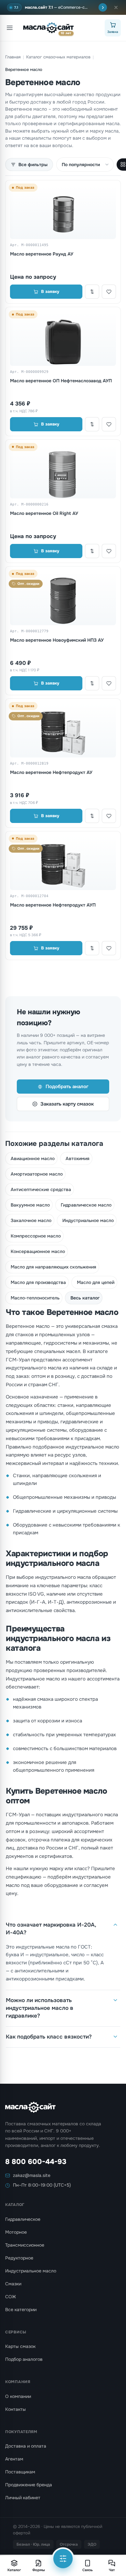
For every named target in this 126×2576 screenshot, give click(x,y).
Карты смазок (20, 2346)
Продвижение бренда (29, 2485)
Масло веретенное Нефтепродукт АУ (51, 772)
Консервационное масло (38, 1251)
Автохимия (78, 1158)
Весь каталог (85, 1298)
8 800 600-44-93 (36, 2162)
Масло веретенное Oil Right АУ (44, 513)
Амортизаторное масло (37, 1174)
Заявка (113, 32)
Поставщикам (20, 2472)
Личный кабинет (23, 2498)
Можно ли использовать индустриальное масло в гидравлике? (40, 2008)
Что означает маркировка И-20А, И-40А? (51, 1929)
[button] (116, 7)
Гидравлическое (23, 2219)
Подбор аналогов (24, 2359)
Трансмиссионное (25, 2245)
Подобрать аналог (67, 1087)
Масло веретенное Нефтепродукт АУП (53, 905)
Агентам (14, 2459)
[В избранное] (109, 292)
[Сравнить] (92, 292)
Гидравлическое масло (86, 1205)
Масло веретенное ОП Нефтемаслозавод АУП (61, 381)
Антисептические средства (41, 1189)
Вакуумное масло (30, 1205)
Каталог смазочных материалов (58, 57)
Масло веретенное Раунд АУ (42, 254)
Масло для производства (38, 1282)
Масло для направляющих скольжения (53, 1267)
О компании (18, 2396)
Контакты (16, 2409)
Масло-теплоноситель (35, 1298)
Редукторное (19, 2258)
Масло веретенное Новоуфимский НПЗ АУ (57, 640)
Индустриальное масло (88, 1220)
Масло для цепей (96, 1282)
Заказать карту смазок (67, 1104)
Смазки (13, 2284)
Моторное (16, 2232)
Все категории (21, 2310)
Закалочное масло (31, 1220)
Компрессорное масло (36, 1236)
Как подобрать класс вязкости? (49, 2037)
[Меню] (10, 28)
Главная (13, 57)
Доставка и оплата (26, 2446)
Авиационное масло (33, 1158)
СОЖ (10, 2297)
